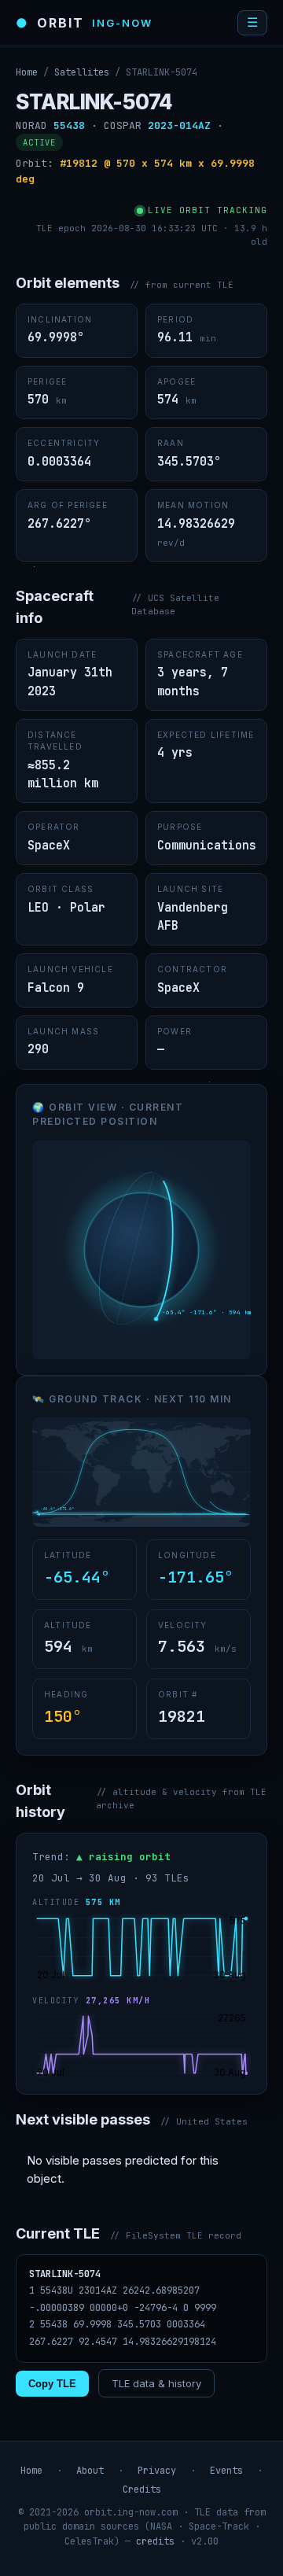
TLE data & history (156, 2383)
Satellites (82, 72)
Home (27, 72)
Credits (142, 2489)
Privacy (157, 2471)
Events (226, 2471)
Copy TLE (52, 2384)
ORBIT (84, 23)
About (90, 2471)
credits (155, 2541)
